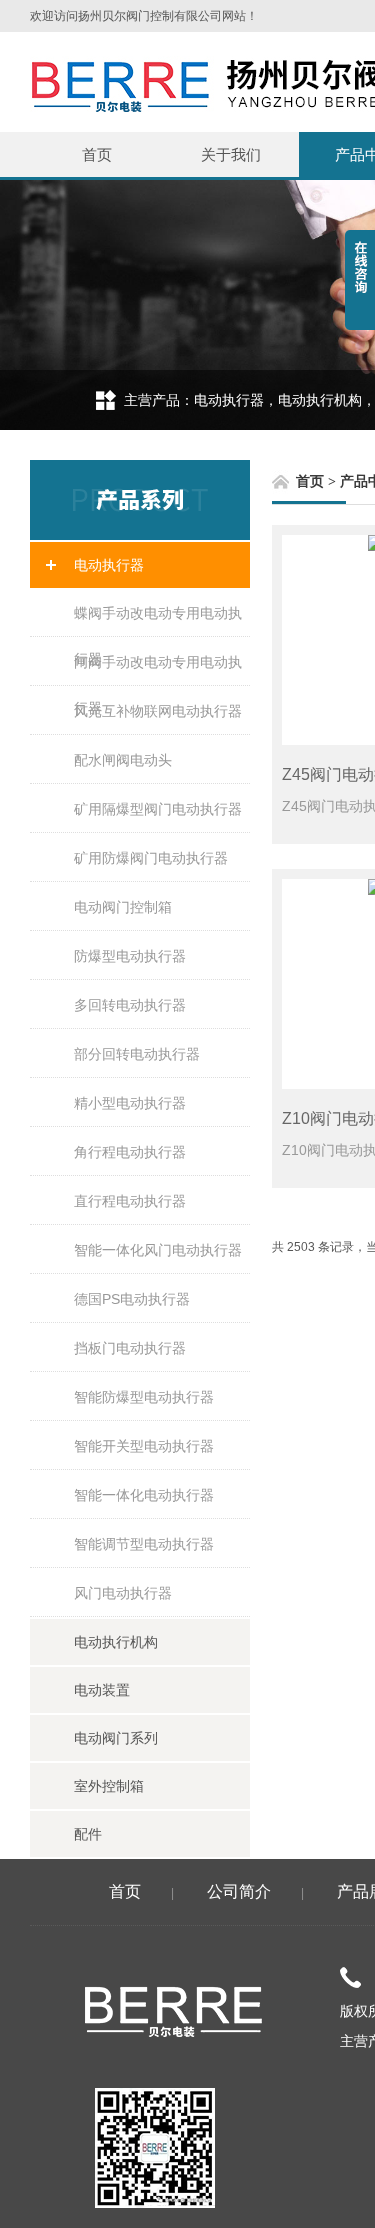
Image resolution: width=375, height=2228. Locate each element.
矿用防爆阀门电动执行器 (151, 858)
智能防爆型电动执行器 (144, 1397)
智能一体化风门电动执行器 (158, 1250)
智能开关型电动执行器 (144, 1446)
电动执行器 (109, 565)
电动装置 (102, 1690)
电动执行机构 (116, 1642)
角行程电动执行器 (130, 1152)
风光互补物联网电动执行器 (158, 711)
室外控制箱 (109, 1786)
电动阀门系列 (116, 1738)
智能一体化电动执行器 (144, 1495)
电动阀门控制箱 (123, 907)
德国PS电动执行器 (132, 1299)
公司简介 (239, 1891)
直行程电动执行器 (130, 1201)
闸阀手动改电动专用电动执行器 (158, 670)
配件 (88, 1834)
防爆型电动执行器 (130, 956)
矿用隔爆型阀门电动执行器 (158, 809)
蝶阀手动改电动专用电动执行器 (158, 621)
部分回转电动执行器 (137, 1054)
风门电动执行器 (123, 1593)
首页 (97, 154)
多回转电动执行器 (130, 1005)
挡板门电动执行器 (130, 1348)
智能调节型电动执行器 (144, 1544)
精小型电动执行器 (130, 1103)
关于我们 (231, 154)
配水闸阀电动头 (123, 760)
